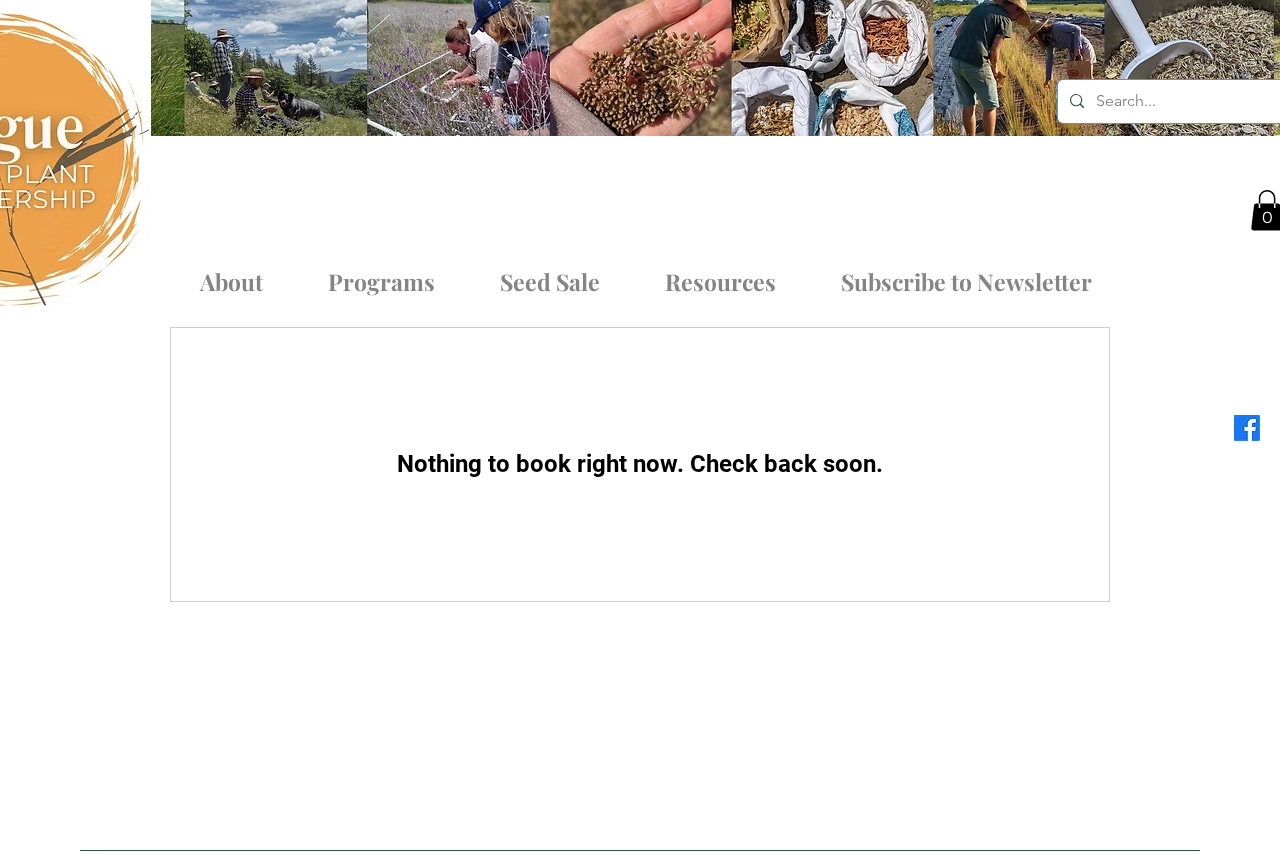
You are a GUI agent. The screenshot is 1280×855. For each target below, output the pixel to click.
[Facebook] (1247, 428)
